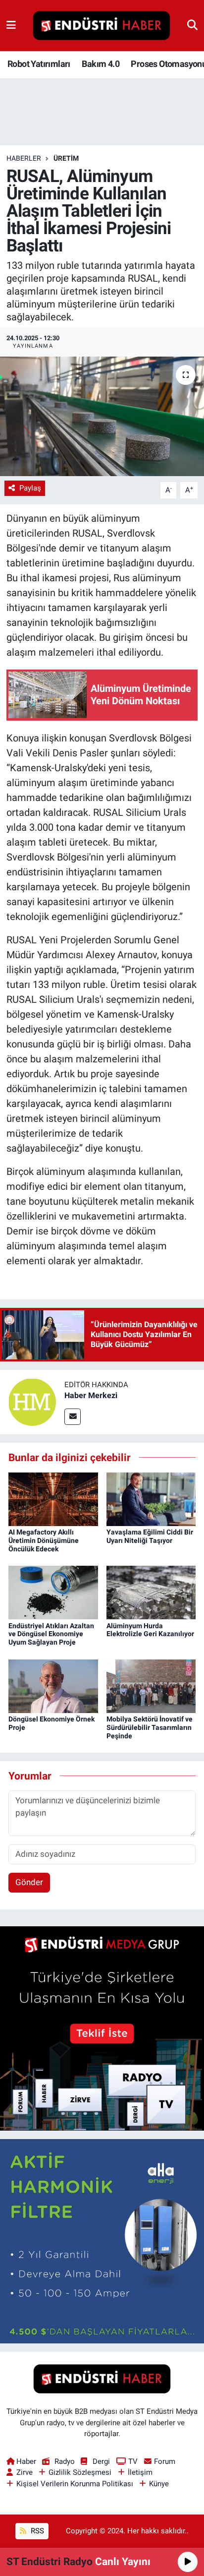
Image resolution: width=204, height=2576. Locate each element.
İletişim (140, 2472)
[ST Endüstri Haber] (102, 26)
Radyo (64, 2461)
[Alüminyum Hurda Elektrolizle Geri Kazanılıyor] (151, 1592)
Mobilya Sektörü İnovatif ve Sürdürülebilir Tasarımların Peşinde (150, 1727)
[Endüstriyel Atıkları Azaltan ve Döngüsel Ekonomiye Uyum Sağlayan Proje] (53, 1592)
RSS (36, 2531)
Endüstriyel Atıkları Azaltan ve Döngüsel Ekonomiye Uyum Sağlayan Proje (51, 1634)
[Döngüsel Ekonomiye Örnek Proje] (53, 1685)
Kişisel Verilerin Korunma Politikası (75, 2484)
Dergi (101, 2461)
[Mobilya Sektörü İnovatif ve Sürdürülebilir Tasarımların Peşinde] (151, 1685)
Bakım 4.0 (101, 64)
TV (133, 2461)
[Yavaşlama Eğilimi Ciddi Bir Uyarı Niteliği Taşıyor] (151, 1498)
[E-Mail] (73, 1417)
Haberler (24, 158)
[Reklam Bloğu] (102, 2028)
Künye (159, 2484)
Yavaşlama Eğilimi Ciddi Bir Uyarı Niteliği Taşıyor (150, 1536)
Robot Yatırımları (39, 64)
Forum (165, 2461)
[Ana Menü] (11, 25)
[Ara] (192, 25)
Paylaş (30, 488)
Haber (26, 2461)
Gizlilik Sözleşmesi (80, 2472)
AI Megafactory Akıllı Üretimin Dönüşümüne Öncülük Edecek (44, 1540)
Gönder (29, 1882)
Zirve (25, 2472)
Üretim (66, 158)
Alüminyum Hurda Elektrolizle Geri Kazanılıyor (150, 1630)
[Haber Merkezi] (32, 1402)
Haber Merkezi (91, 1395)
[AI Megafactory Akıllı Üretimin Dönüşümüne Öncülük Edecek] (53, 1498)
